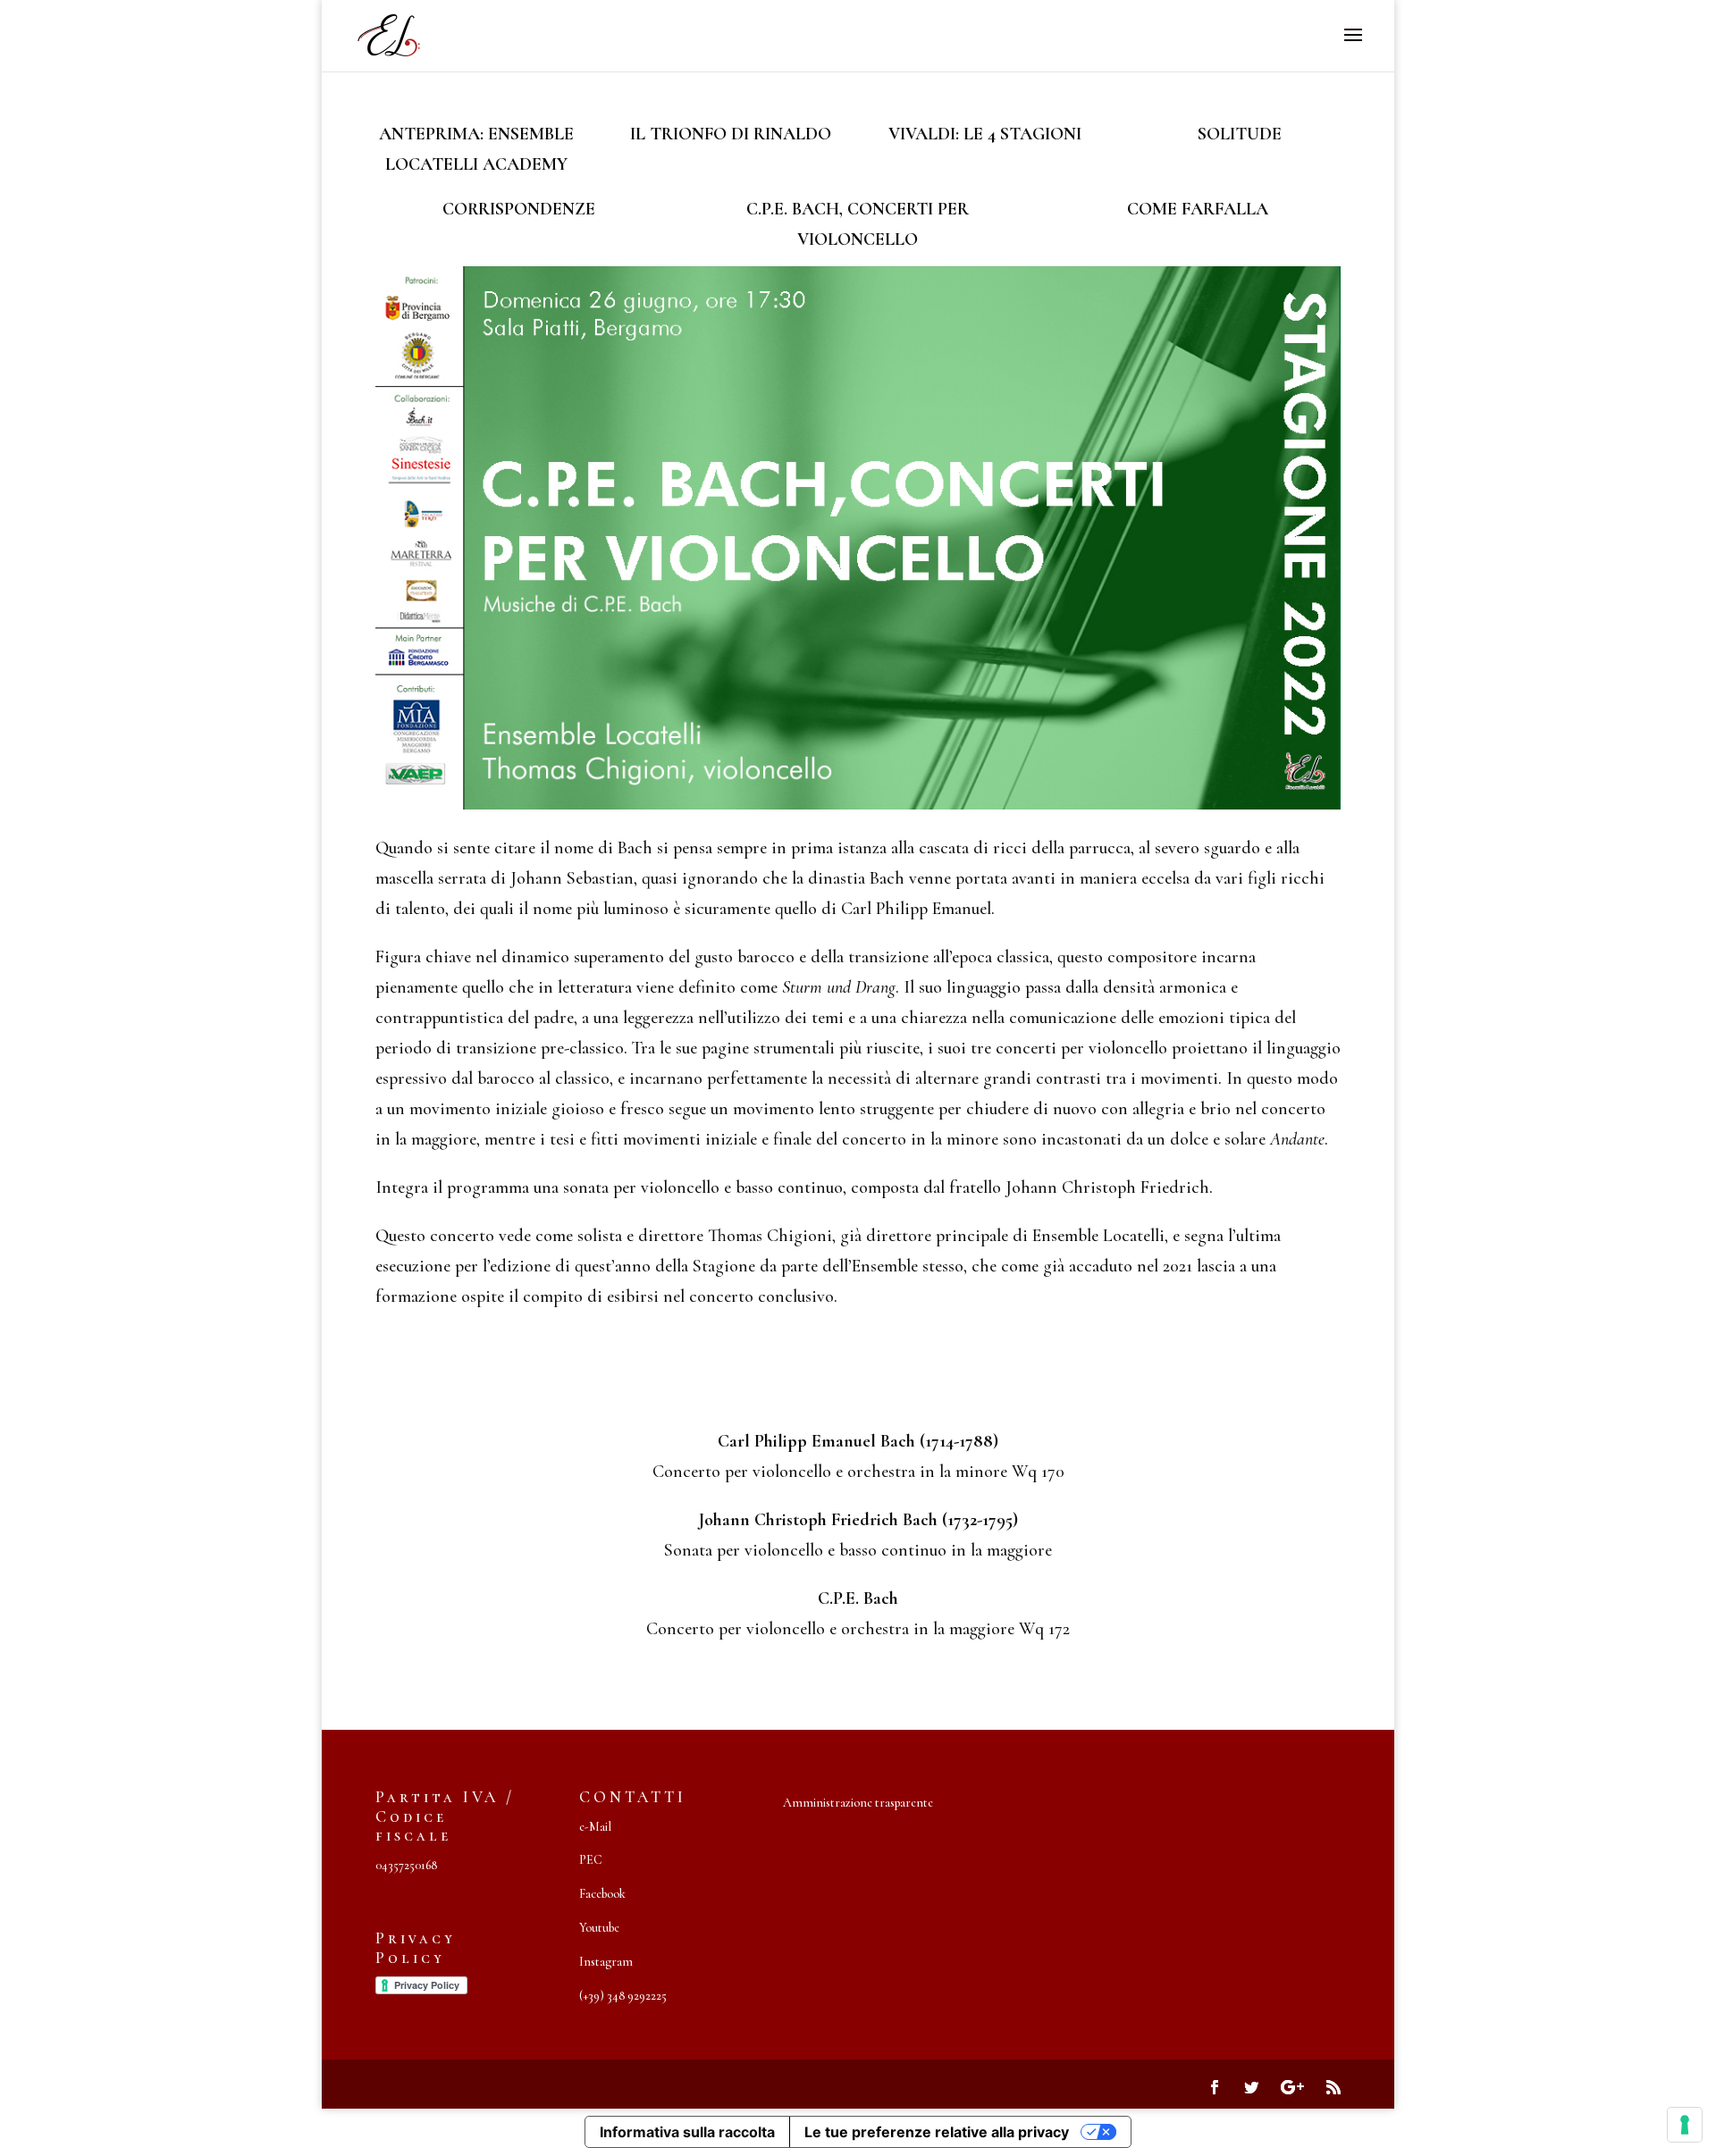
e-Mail (595, 1827)
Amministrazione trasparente (858, 1803)
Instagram (606, 1962)
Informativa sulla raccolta (687, 2132)
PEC (590, 1860)
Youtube (599, 1928)
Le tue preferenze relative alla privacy (937, 2132)
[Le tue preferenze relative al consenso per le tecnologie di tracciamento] (1685, 2125)
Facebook (602, 1894)
